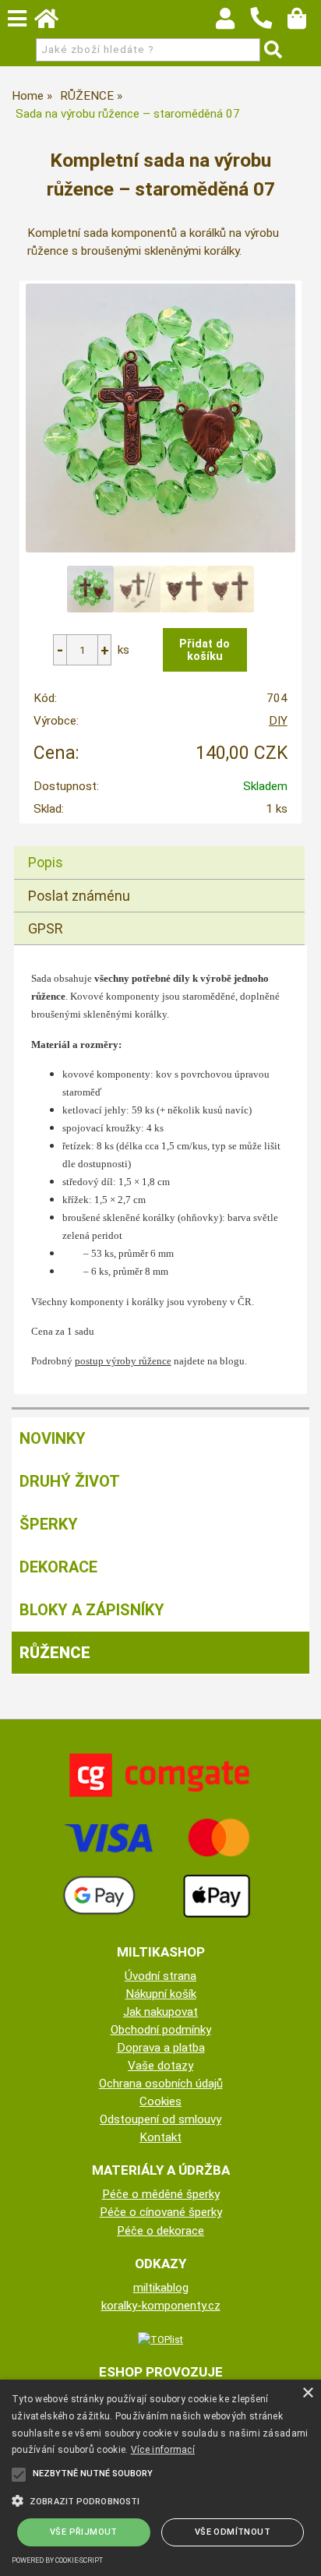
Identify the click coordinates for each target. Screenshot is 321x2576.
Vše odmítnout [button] (233, 2532)
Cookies (160, 2101)
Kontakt (160, 2137)
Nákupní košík (161, 1994)
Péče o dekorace (160, 2231)
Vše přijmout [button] (84, 2532)
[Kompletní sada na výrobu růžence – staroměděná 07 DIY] (160, 418)
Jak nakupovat (160, 2012)
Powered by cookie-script (57, 2560)
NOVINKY (53, 1438)
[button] (160, 2500)
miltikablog (161, 2288)
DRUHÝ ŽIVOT (70, 1481)
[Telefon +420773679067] (269, 30)
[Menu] (17, 19)
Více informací (163, 2450)
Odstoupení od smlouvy (160, 2119)
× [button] (307, 2393)
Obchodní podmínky (161, 2030)
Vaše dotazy (160, 2066)
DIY (278, 721)
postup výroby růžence (123, 1361)
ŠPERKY (49, 1524)
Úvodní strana (160, 1976)
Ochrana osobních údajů (161, 2084)
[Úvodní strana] (54, 23)
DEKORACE (58, 1567)
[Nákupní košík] (304, 23)
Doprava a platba (161, 2048)
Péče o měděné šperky (161, 2194)
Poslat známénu (79, 896)
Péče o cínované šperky (161, 2212)
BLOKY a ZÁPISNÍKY (92, 1610)
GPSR (46, 928)
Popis (46, 862)
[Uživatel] (233, 23)
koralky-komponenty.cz (161, 2306)
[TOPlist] (160, 2339)
